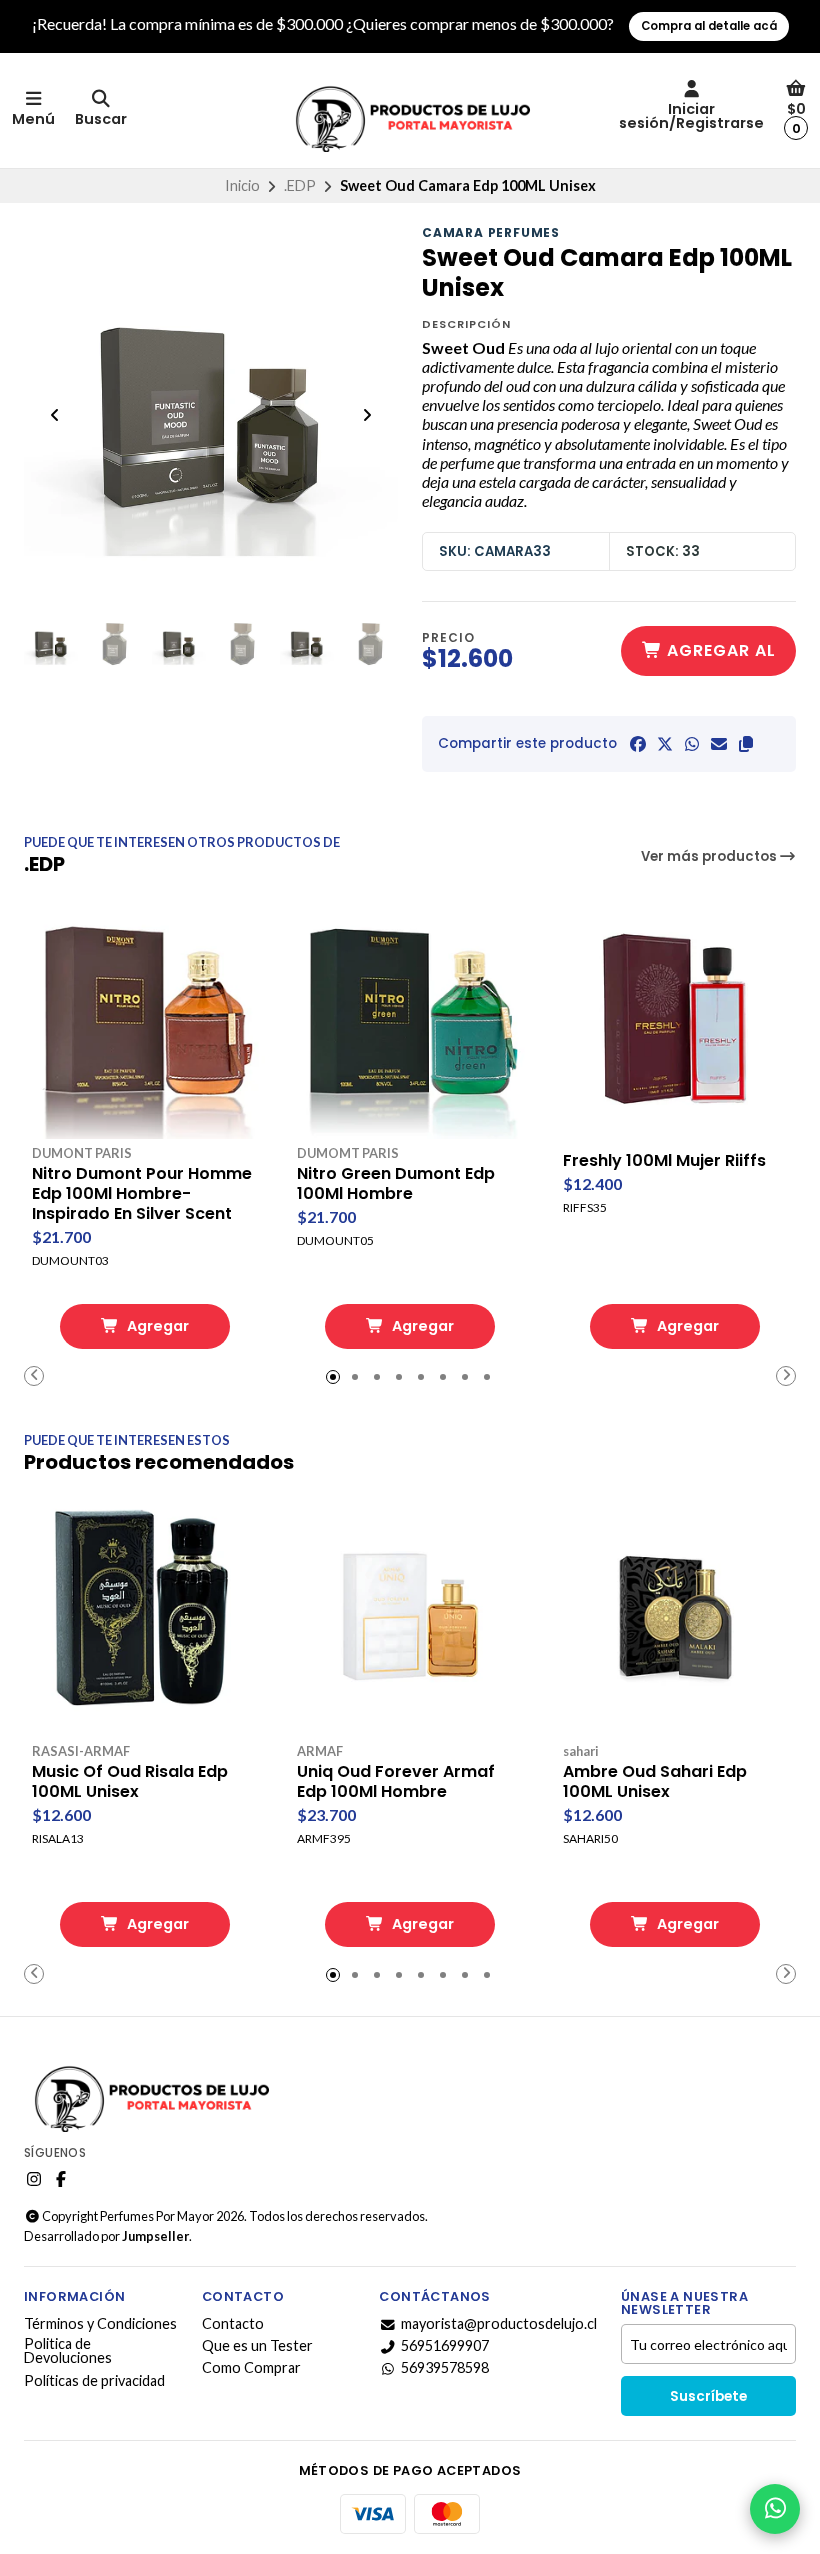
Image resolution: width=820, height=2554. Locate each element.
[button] (746, 744)
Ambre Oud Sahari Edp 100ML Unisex (655, 1782)
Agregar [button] (156, 1326)
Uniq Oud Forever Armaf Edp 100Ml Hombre (396, 1782)
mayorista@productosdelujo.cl (499, 2324)
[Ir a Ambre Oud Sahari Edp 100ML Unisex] (675, 1616)
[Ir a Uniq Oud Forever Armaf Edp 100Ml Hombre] (409, 1616)
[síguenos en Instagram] (34, 2179)
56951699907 (445, 2346)
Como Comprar (251, 2368)
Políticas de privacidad (94, 2381)
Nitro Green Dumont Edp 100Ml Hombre (396, 1184)
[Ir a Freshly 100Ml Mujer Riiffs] (675, 1018)
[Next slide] (367, 415)
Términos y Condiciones (100, 2324)
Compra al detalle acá (709, 26)
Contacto (233, 2324)
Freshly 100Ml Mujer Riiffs (664, 1161)
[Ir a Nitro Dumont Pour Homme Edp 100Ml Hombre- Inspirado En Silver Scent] (144, 1018)
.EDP (300, 185)
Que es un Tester (257, 2346)
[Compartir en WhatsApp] (692, 744)
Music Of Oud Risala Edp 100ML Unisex (130, 1782)
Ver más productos (710, 856)
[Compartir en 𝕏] (665, 744)
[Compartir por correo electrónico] (719, 744)
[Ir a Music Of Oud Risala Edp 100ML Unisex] (144, 1616)
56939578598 (445, 2368)
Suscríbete (708, 2396)
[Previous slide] (55, 415)
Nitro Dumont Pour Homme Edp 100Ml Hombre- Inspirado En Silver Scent (142, 1194)
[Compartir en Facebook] (638, 744)
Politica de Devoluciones (68, 2351)
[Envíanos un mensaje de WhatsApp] (775, 2509)
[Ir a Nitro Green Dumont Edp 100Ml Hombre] (409, 1018)
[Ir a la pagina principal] (410, 110)
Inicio (242, 185)
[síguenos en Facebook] (61, 2179)
